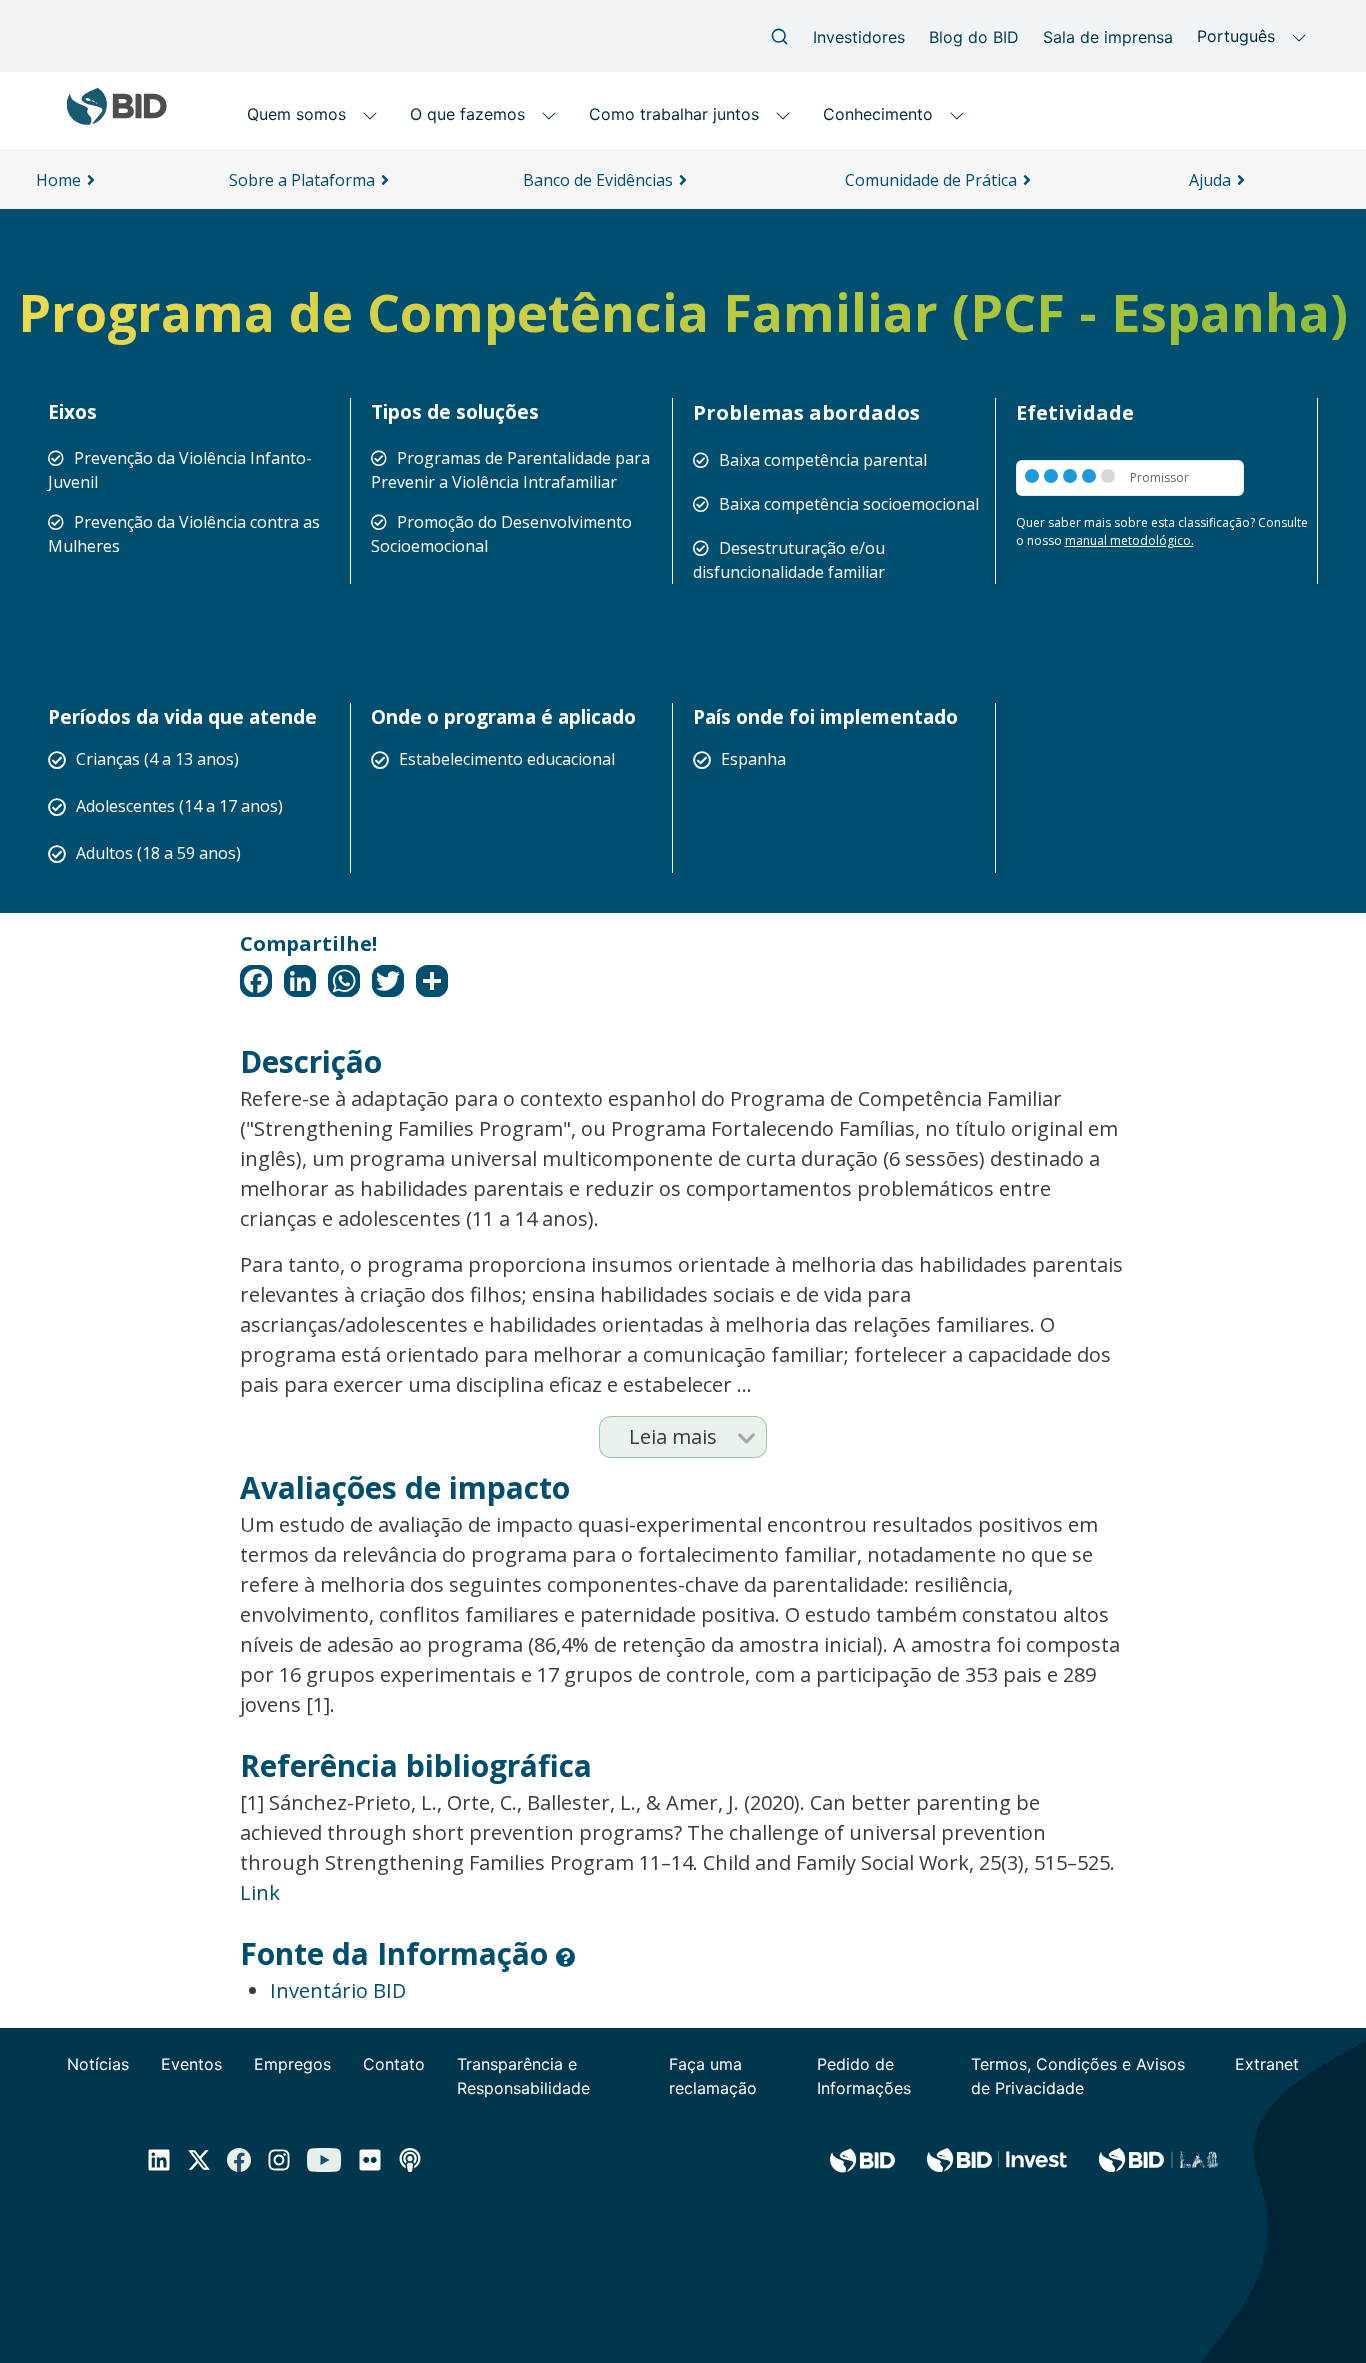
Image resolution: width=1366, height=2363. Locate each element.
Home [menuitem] (58, 180)
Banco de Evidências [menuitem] (598, 180)
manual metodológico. (1129, 540)
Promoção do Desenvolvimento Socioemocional (501, 534)
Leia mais (673, 1436)
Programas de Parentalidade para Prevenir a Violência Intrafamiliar (510, 470)
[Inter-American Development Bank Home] (117, 117)
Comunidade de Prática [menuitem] (931, 180)
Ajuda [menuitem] (1210, 180)
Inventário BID (338, 1990)
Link (260, 1892)
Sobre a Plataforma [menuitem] (302, 180)
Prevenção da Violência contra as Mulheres (184, 534)
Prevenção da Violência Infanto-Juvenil (180, 470)
